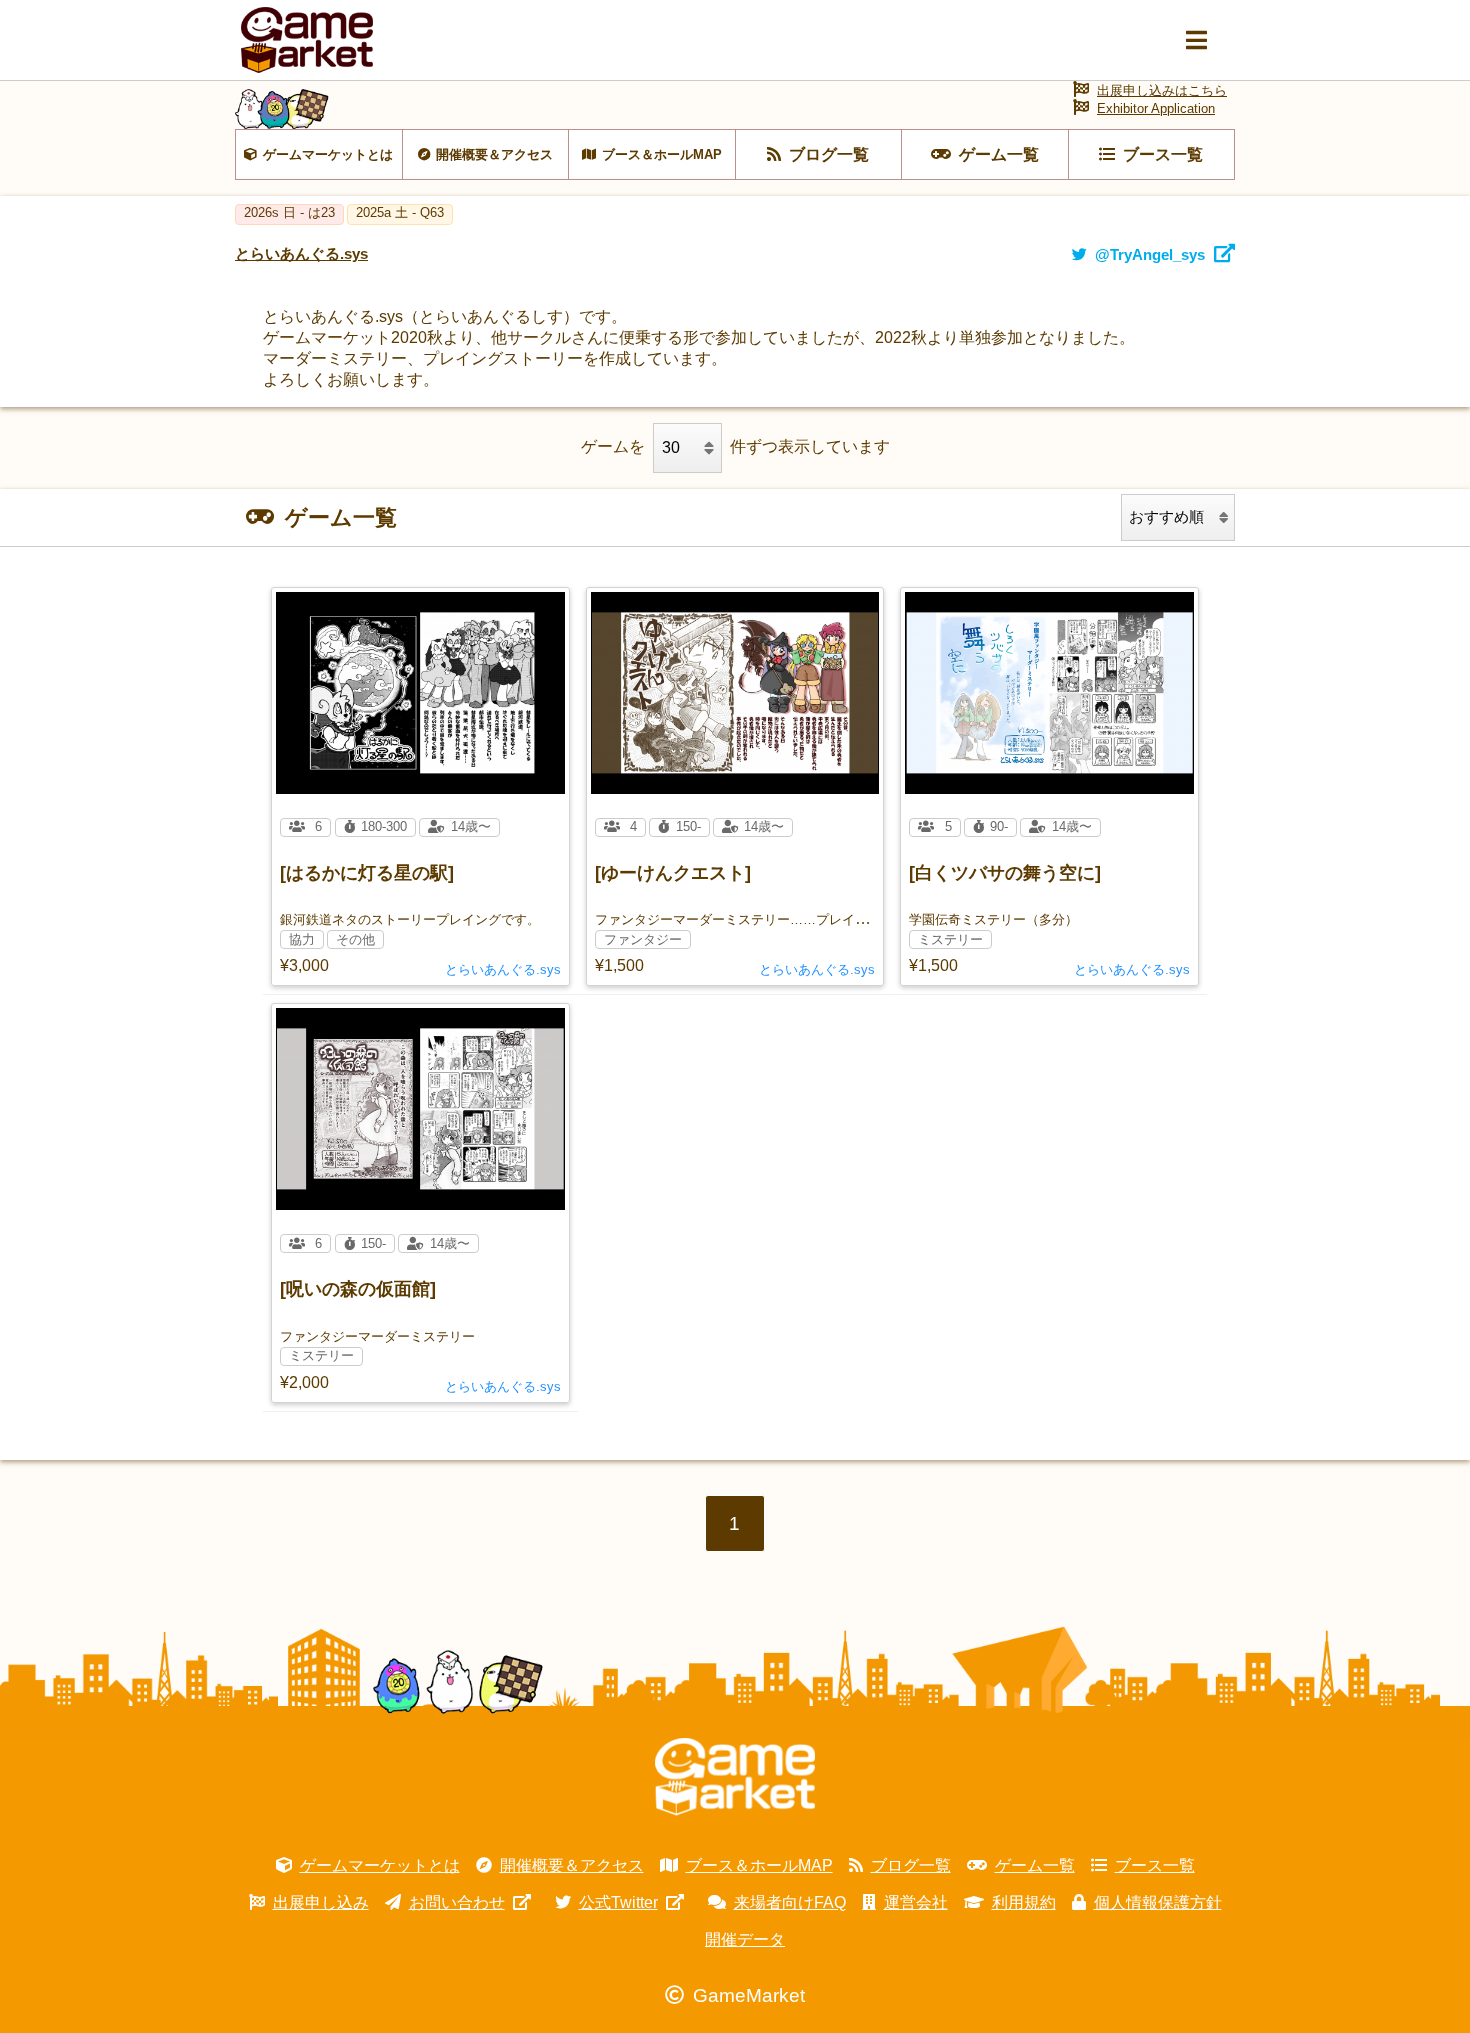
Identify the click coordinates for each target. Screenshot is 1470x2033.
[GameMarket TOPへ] (735, 1777)
